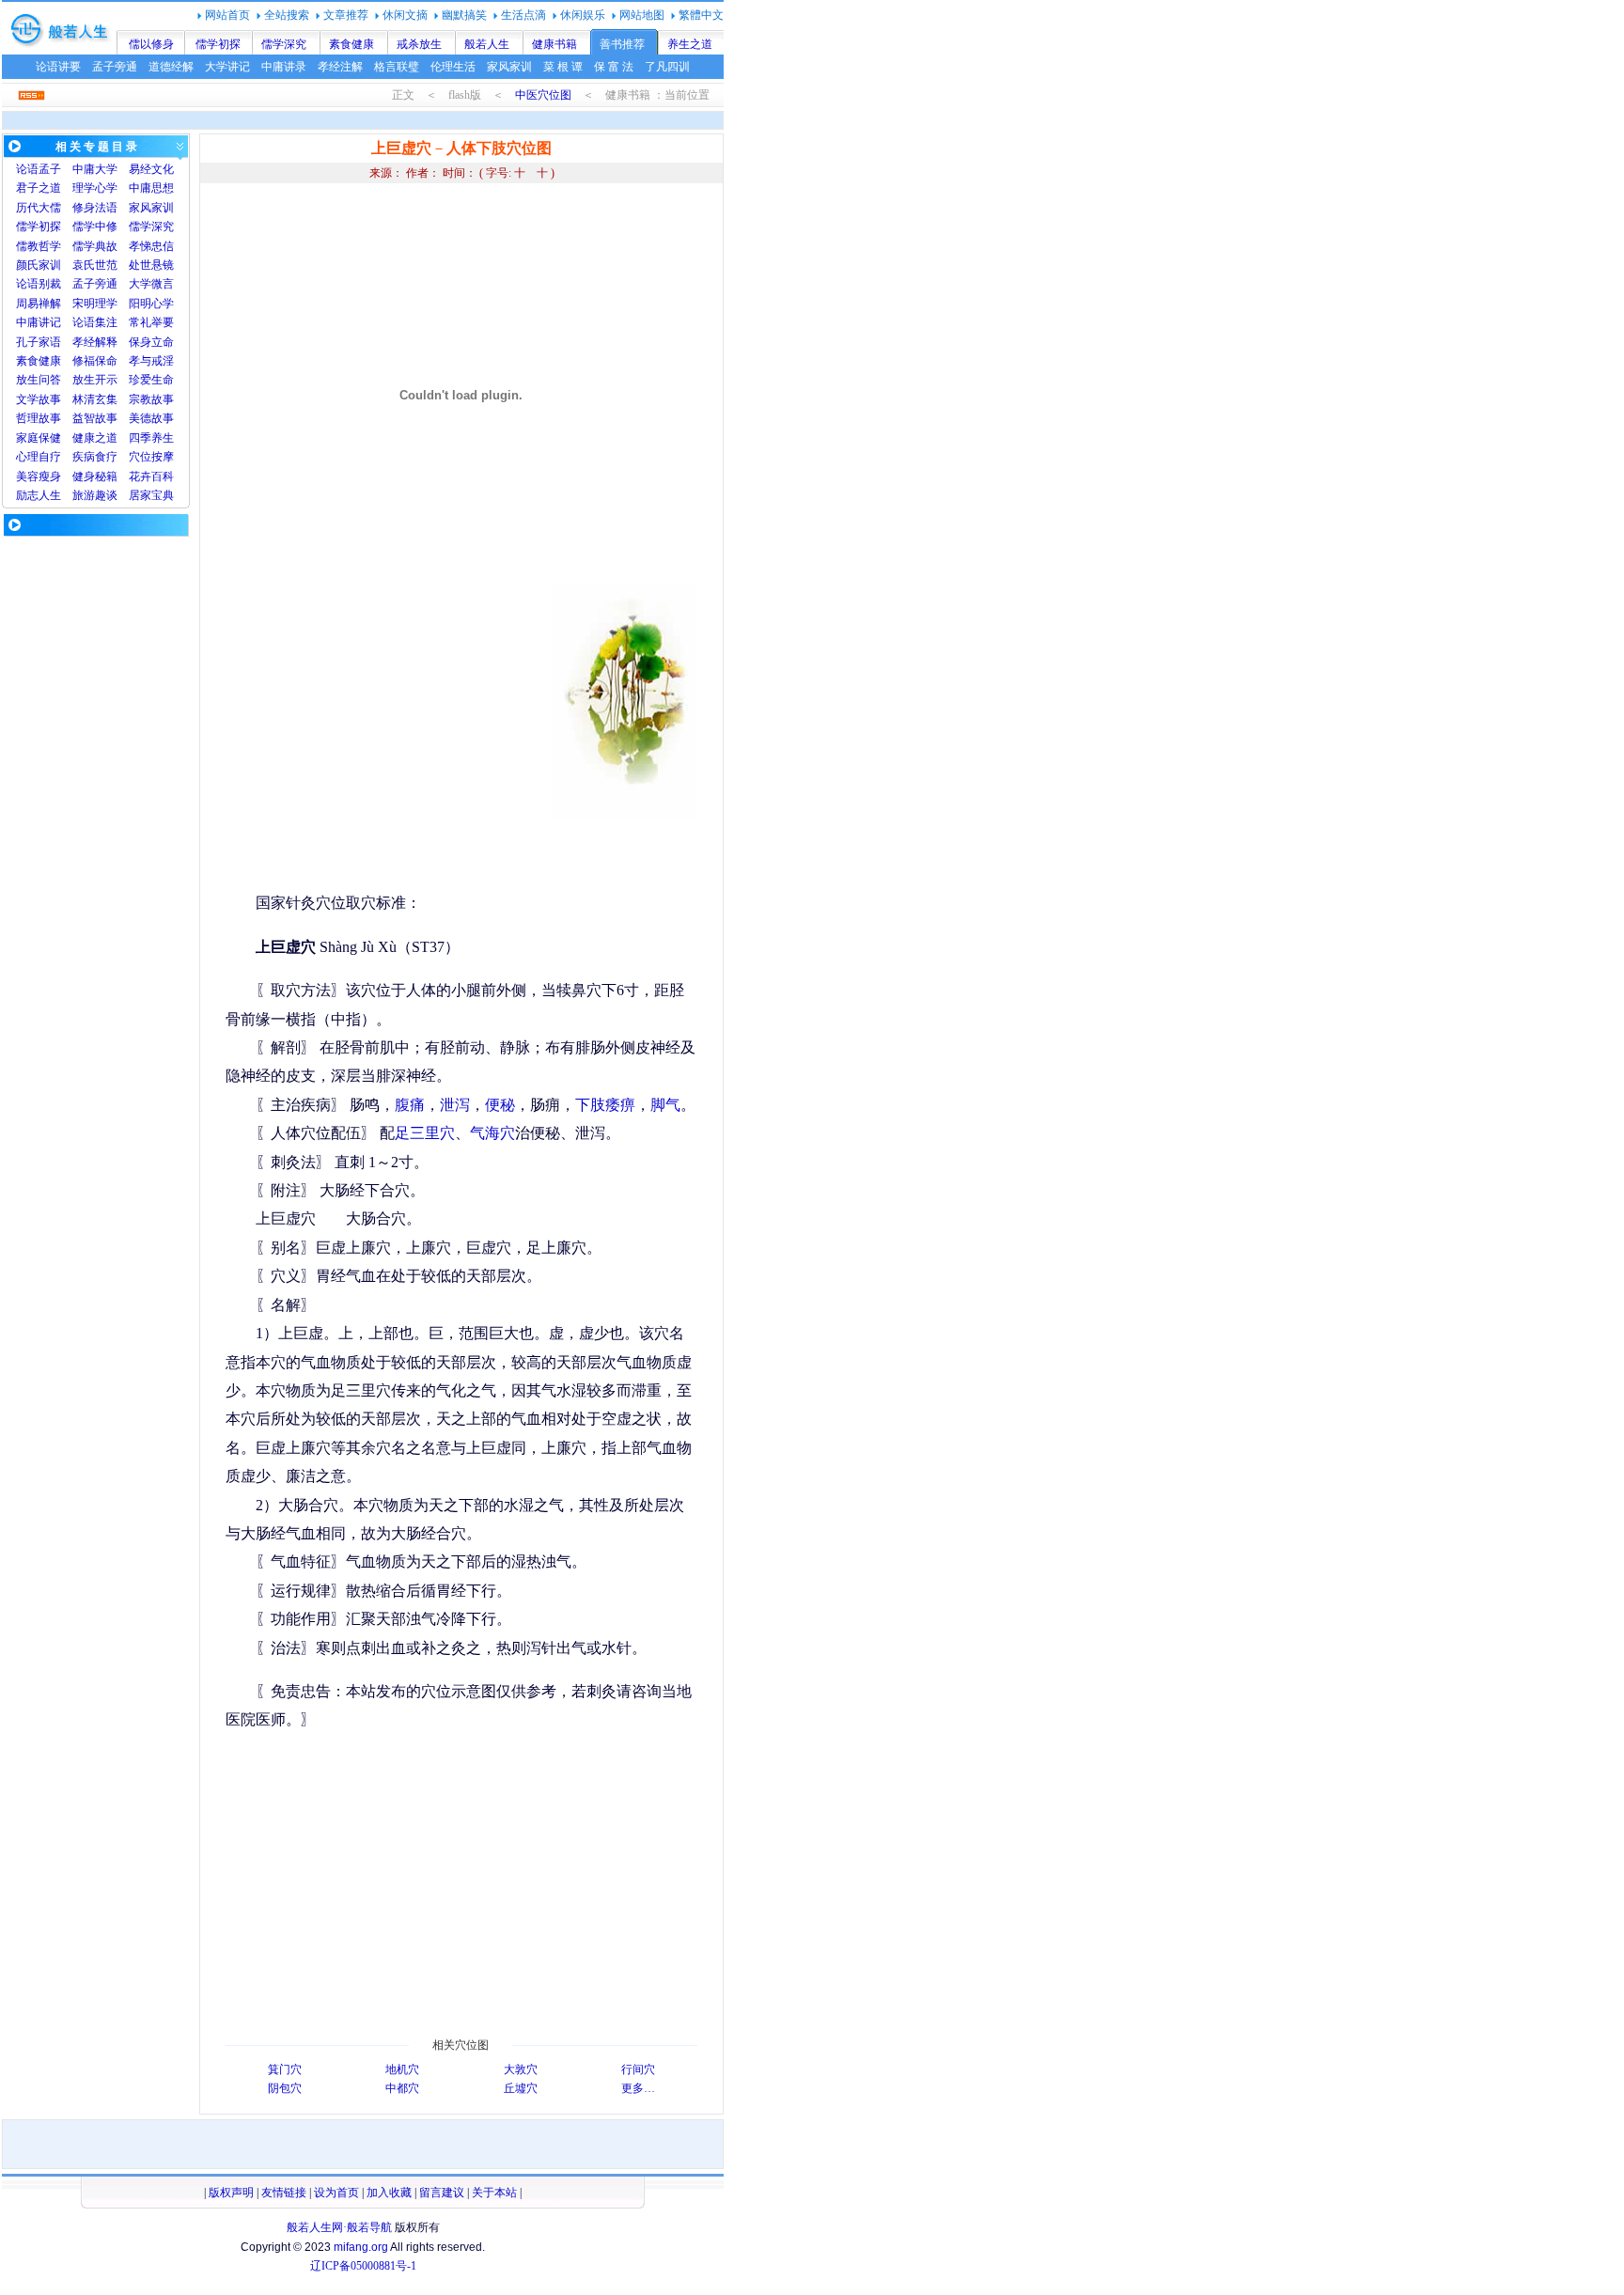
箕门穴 (285, 2069)
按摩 (163, 457)
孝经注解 (340, 67)
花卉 (140, 476)
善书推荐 (622, 44)
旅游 (84, 495)
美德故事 (151, 418)
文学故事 (39, 399)
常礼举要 (151, 322)
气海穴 (492, 1133)
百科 (163, 476)
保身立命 (151, 342)
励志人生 (39, 495)
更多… (638, 2088)
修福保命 (95, 361)
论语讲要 (58, 67)
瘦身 (50, 476)
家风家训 (509, 67)
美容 (27, 476)
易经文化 (151, 169)
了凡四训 (667, 67)
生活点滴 (523, 15)
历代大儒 (39, 208)
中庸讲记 (39, 322)
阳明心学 (151, 304)
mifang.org (361, 2247)
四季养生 (151, 438)
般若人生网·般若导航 (339, 2227)
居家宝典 (151, 495)
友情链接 (284, 2193)
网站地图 (642, 15)
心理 (27, 457)
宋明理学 (95, 304)
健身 (84, 476)
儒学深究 (284, 44)
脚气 (665, 1105)
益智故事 (95, 418)
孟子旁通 (115, 67)
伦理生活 (453, 67)
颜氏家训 (39, 265)
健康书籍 (554, 44)
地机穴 (402, 2069)
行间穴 (638, 2069)
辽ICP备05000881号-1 (363, 2266)
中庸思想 (151, 188)
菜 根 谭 (563, 67)
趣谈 (106, 495)
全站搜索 (287, 15)
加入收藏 (389, 2193)
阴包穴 (285, 2088)
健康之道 (95, 438)
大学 (106, 169)
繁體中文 (701, 15)
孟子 (50, 169)
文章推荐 (346, 15)
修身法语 (95, 208)
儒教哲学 (39, 246)
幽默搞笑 (464, 15)
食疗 (106, 457)
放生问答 (39, 380)
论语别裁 (39, 284)
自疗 (50, 457)
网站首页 (227, 15)
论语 (27, 169)
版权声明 (231, 2193)
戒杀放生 (419, 44)
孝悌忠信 (151, 246)
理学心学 (95, 188)
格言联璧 (397, 67)
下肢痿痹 (605, 1105)
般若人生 (487, 44)
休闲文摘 (405, 15)
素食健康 (351, 44)
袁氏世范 (95, 265)
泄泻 (455, 1105)
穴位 (140, 457)
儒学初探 (218, 44)
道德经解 (171, 67)
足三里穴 (425, 1133)
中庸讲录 (284, 67)
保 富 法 (614, 67)
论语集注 (95, 322)
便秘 (500, 1105)
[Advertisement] (383, 714)
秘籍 (106, 476)
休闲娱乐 (583, 15)
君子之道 (39, 188)
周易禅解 (39, 304)
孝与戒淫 (151, 361)
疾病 (84, 457)
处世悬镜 (151, 265)
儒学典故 (95, 246)
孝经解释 (95, 342)
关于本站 (494, 2193)
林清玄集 (95, 399)
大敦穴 (521, 2069)
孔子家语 (39, 342)
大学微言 (151, 284)
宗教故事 (151, 399)
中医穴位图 (543, 95)
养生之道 (690, 44)
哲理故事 (39, 418)
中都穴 (402, 2088)
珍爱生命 (151, 380)
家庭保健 (39, 438)
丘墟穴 (521, 2088)
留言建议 (442, 2193)
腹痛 (410, 1105)
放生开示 (95, 380)
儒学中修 (95, 226)
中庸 (84, 169)
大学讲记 (227, 67)
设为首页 (336, 2193)
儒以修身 (151, 44)
